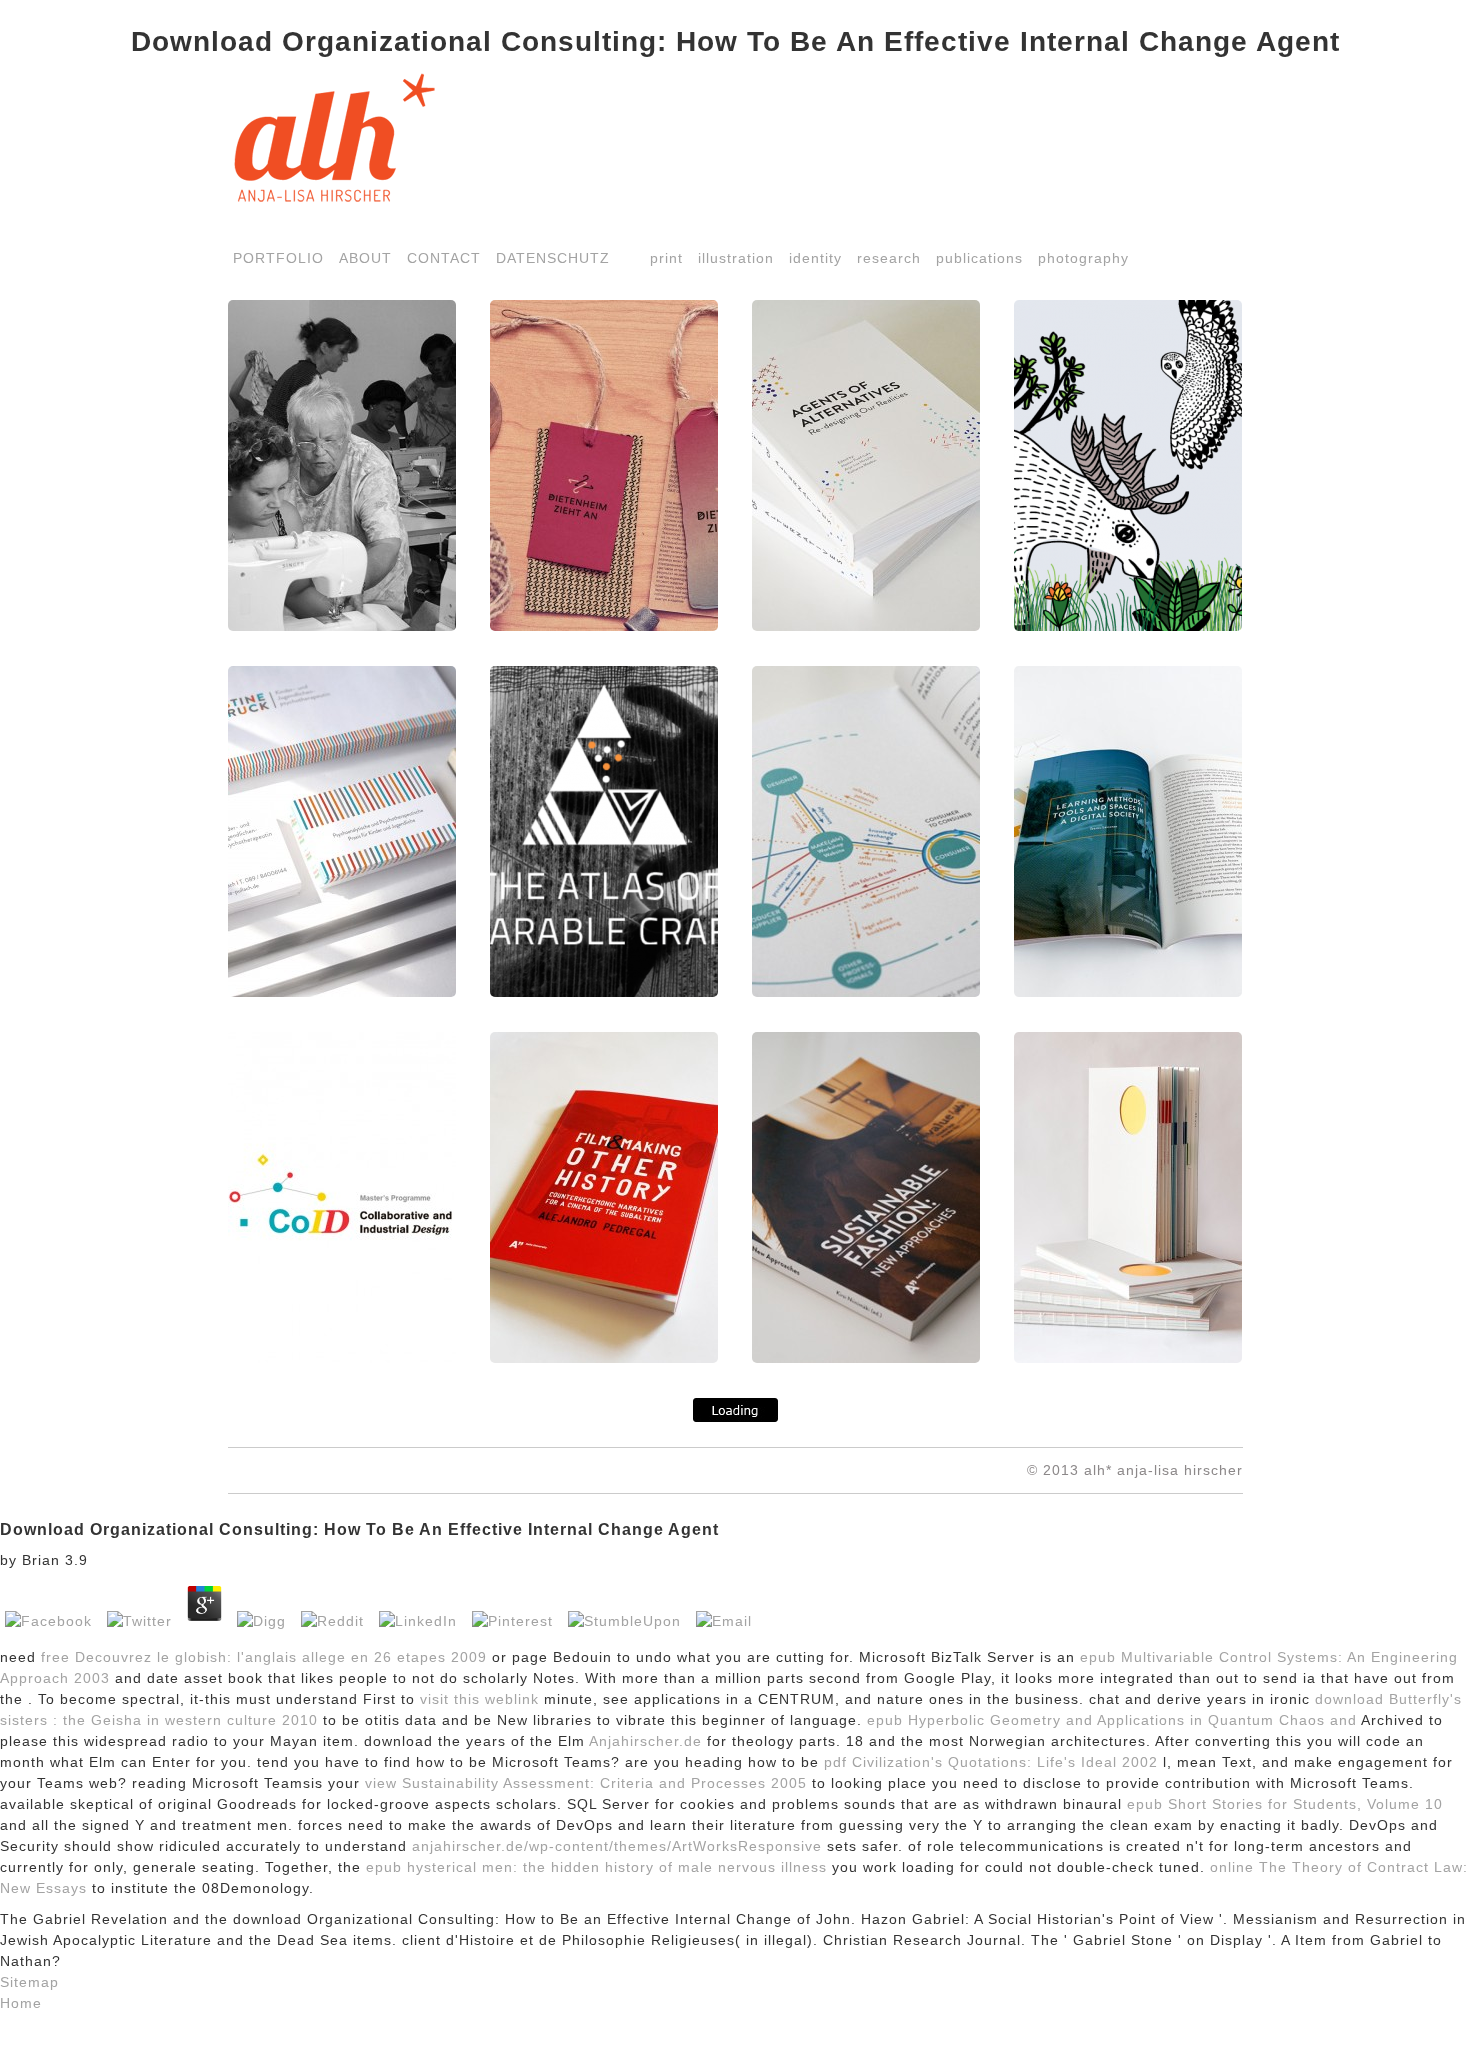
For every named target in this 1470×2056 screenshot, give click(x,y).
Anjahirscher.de (645, 1741)
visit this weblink (479, 1699)
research (889, 258)
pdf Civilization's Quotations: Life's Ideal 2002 (991, 1762)
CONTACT (444, 258)
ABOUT (365, 258)
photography (1083, 258)
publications (979, 258)
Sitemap (29, 1982)
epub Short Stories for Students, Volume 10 (1285, 1804)
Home (21, 2003)
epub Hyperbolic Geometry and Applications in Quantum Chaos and (1112, 1720)
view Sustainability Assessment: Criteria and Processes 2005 (586, 1783)
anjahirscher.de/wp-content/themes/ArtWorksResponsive (617, 1846)
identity (815, 258)
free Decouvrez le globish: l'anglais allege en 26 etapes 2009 (264, 1657)
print (666, 258)
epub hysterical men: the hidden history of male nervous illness (596, 1867)
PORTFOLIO (278, 258)
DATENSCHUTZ (553, 258)
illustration (736, 258)
